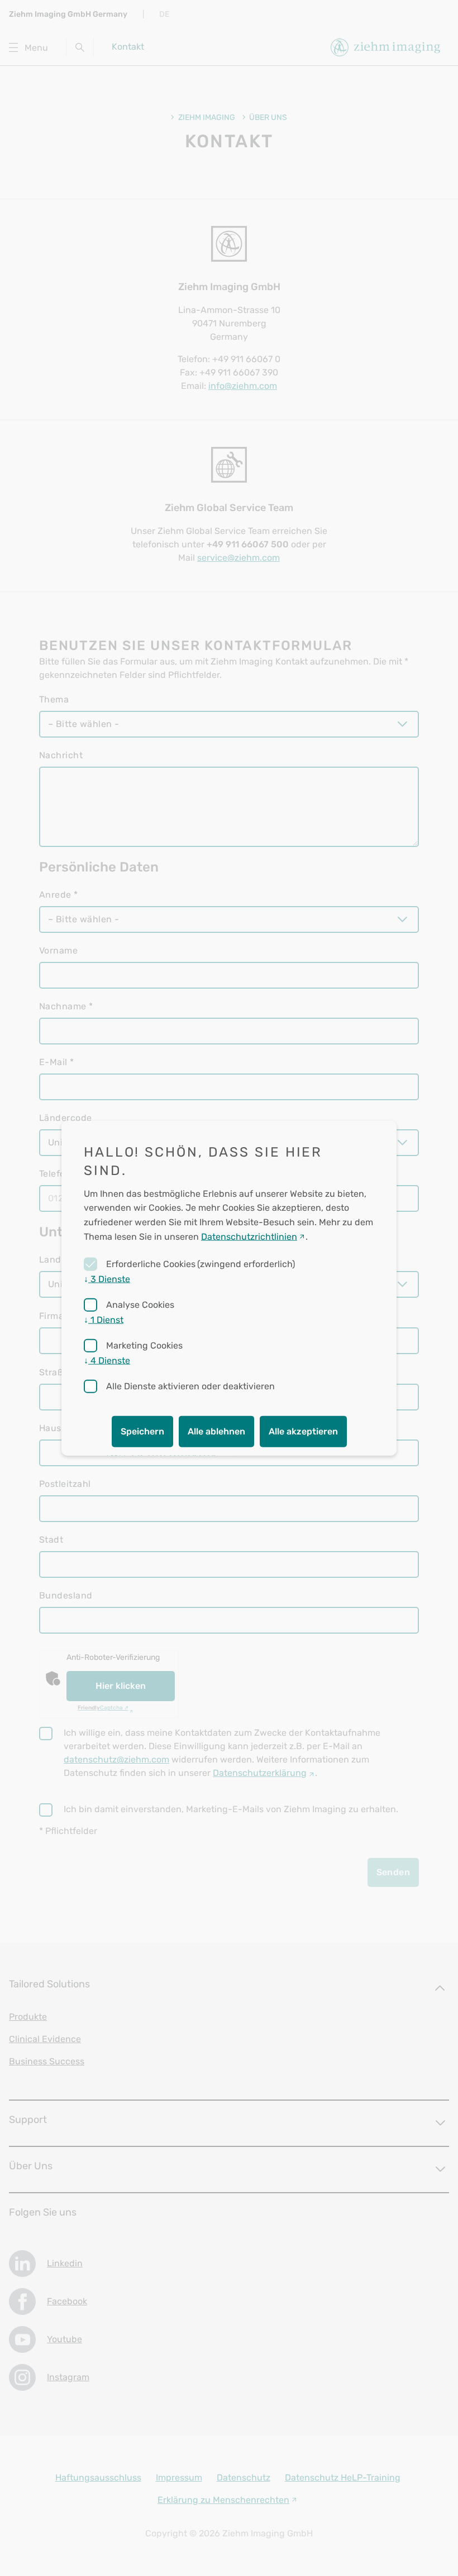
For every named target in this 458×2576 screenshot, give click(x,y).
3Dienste (107, 1279)
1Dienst (104, 1320)
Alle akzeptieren (303, 1431)
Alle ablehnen (216, 1431)
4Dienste (107, 1361)
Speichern (142, 1431)
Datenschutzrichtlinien (249, 1236)
